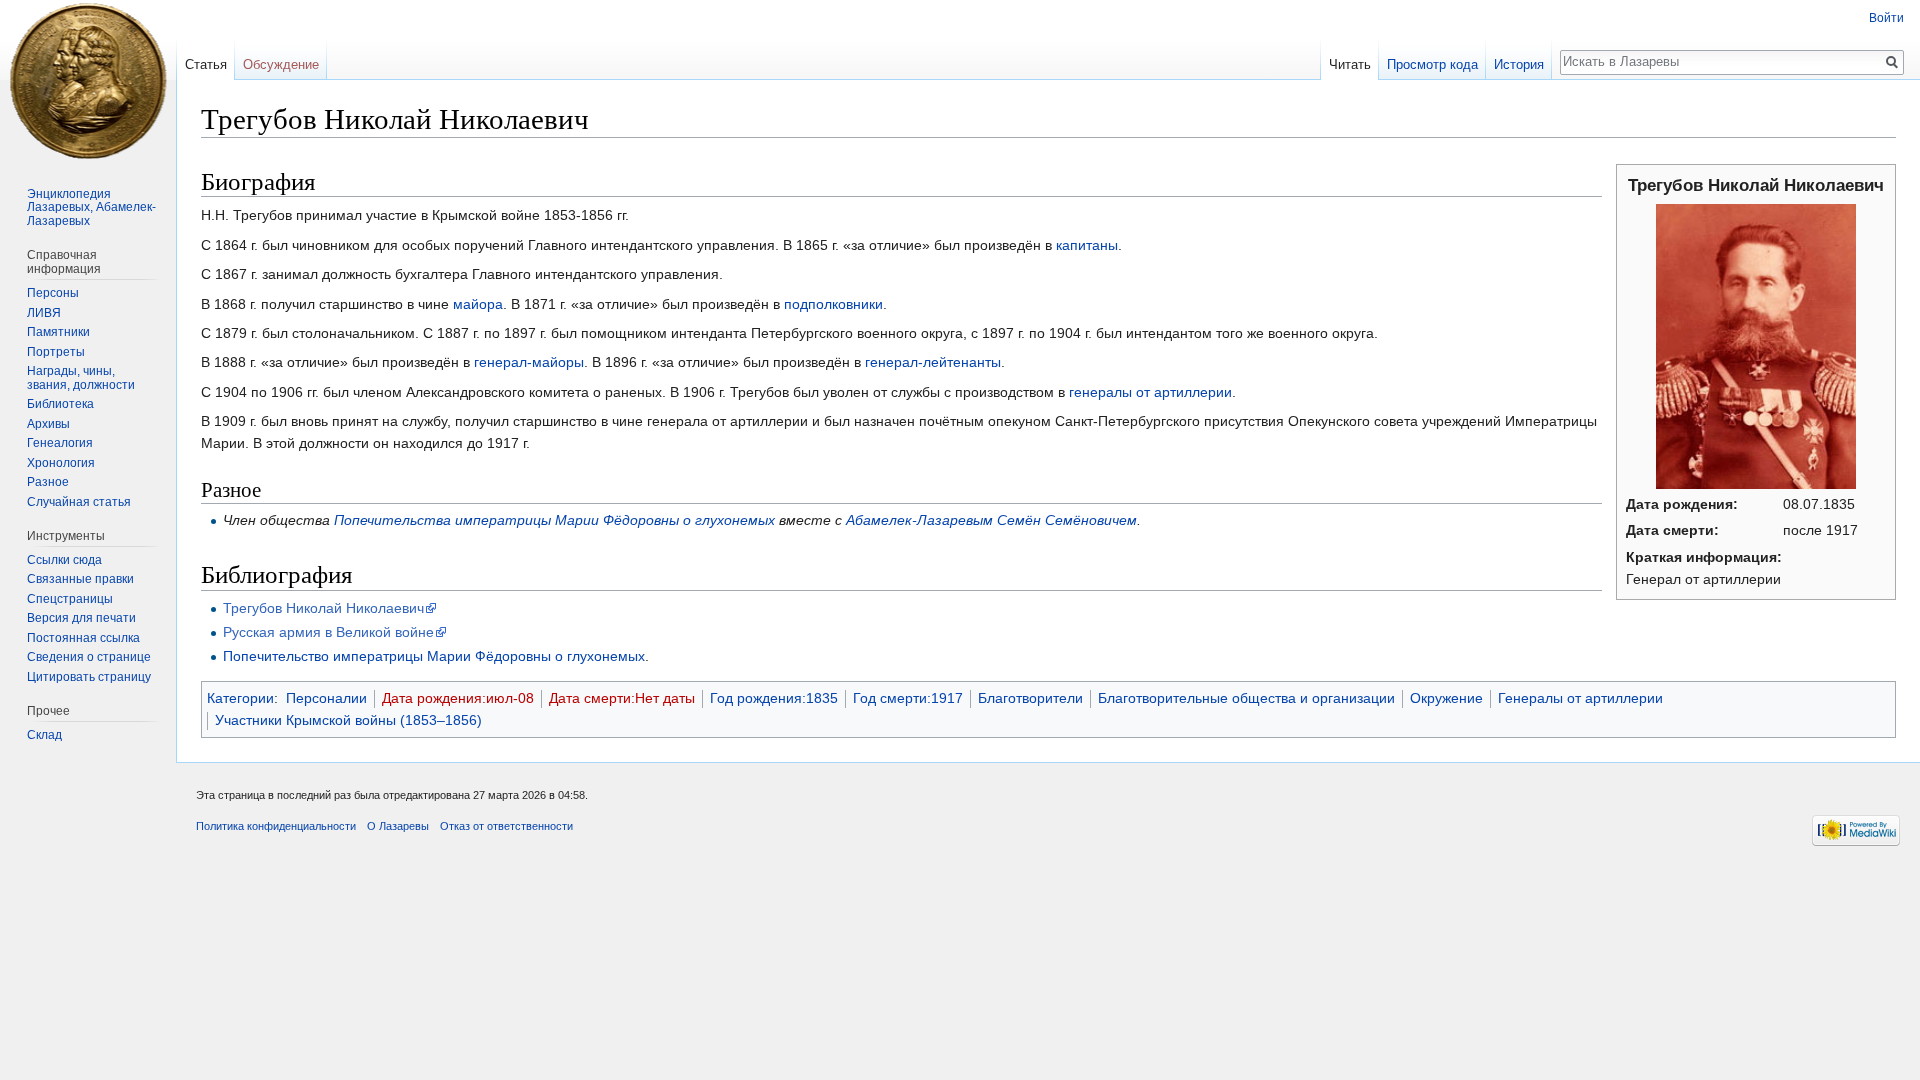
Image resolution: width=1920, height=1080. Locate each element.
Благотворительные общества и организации (1246, 698)
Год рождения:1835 (774, 698)
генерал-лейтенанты (933, 362)
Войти (1886, 18)
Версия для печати (81, 618)
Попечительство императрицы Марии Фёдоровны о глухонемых (434, 656)
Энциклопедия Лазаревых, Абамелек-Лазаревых (91, 207)
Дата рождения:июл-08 (458, 698)
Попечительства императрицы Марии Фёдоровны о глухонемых (554, 520)
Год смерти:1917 (908, 698)
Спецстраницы (70, 599)
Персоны (53, 293)
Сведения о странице (89, 657)
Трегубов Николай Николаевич (323, 608)
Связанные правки (80, 579)
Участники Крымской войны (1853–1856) (348, 720)
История (1519, 64)
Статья (206, 64)
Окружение (1446, 698)
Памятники (58, 332)
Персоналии (326, 698)
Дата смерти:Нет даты (622, 698)
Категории (240, 698)
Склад (44, 735)
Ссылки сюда (64, 560)
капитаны (1087, 245)
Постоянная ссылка (83, 638)
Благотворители (1030, 698)
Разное (48, 482)
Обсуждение (281, 64)
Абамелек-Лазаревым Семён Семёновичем (991, 520)
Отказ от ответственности (506, 826)
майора (478, 304)
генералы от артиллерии (1150, 392)
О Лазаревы (398, 826)
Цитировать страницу (89, 677)
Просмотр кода (1432, 64)
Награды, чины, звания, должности (81, 378)
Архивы (48, 424)
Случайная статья (79, 502)
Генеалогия (60, 443)
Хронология (61, 463)
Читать (1350, 64)
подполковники (833, 304)
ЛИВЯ (44, 313)
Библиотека (60, 404)
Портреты (56, 352)
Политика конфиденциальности (276, 826)
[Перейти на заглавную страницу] (88, 80)
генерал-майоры (529, 362)
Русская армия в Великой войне (328, 632)
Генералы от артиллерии (1580, 698)
